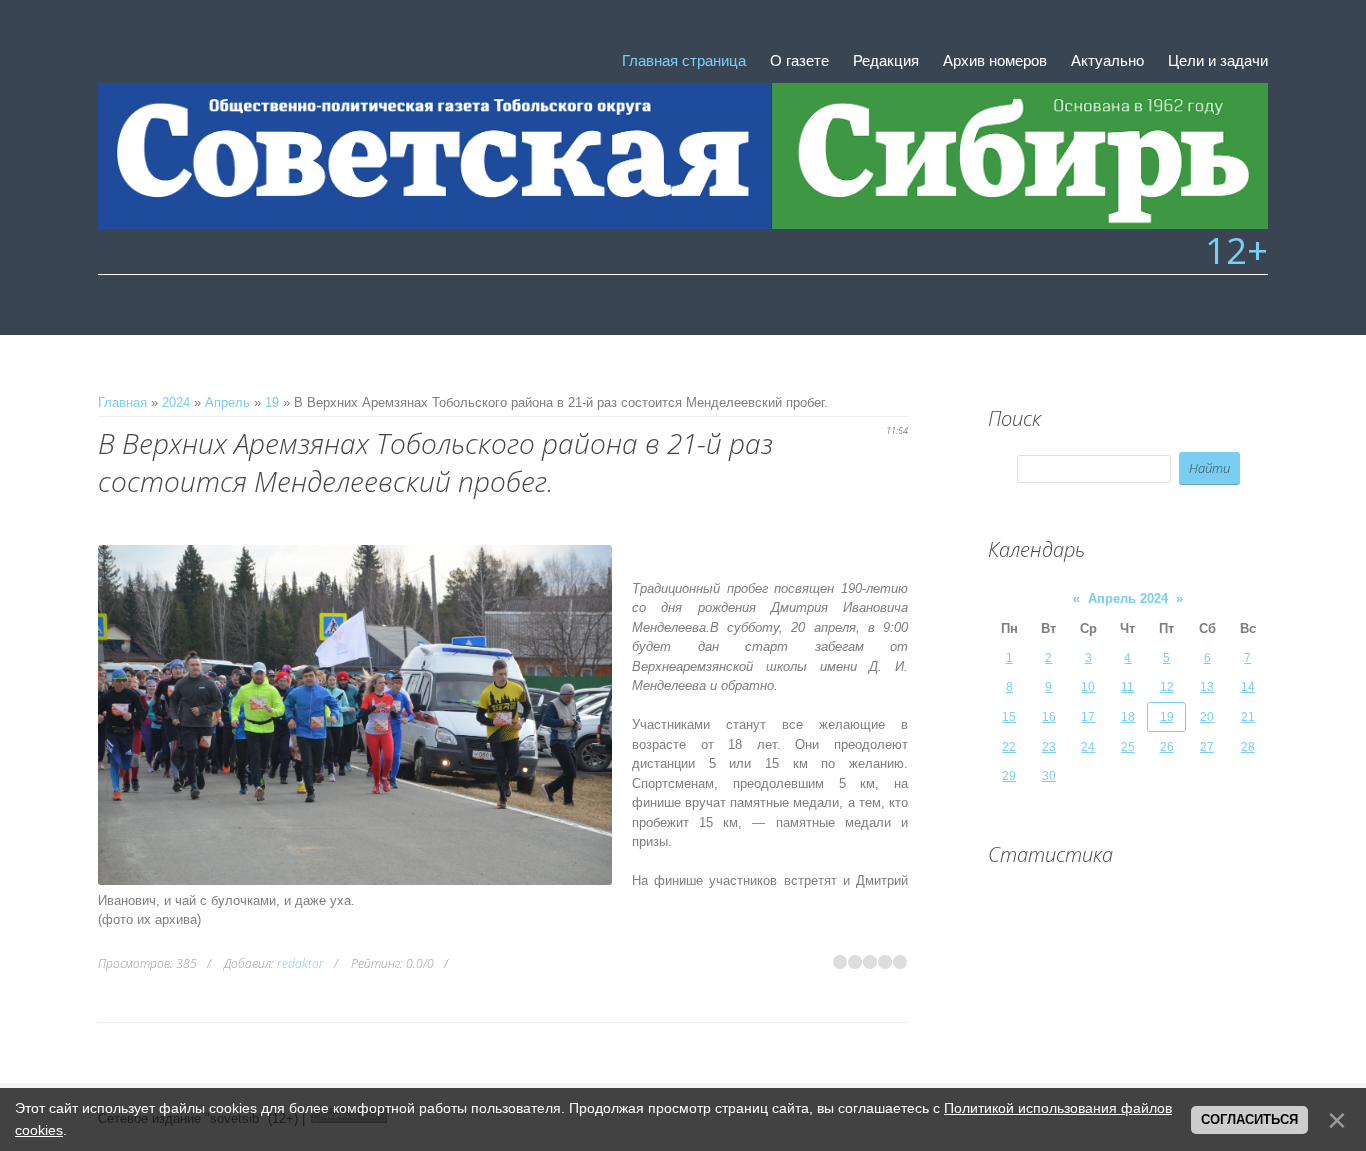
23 (1049, 747)
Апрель (227, 402)
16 (1049, 717)
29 (1009, 776)
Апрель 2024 (1128, 598)
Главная (122, 402)
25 (1128, 747)
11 (1127, 687)
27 (1207, 747)
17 (1088, 717)
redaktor (300, 963)
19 (272, 402)
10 (1088, 687)
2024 (176, 402)
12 (1167, 687)
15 (1009, 717)
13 (1207, 687)
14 (1248, 687)
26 (1167, 747)
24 (1088, 747)
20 (1207, 717)
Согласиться (1249, 1119)
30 (1049, 776)
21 (1248, 717)
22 (1009, 747)
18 (1128, 717)
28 (1248, 747)
